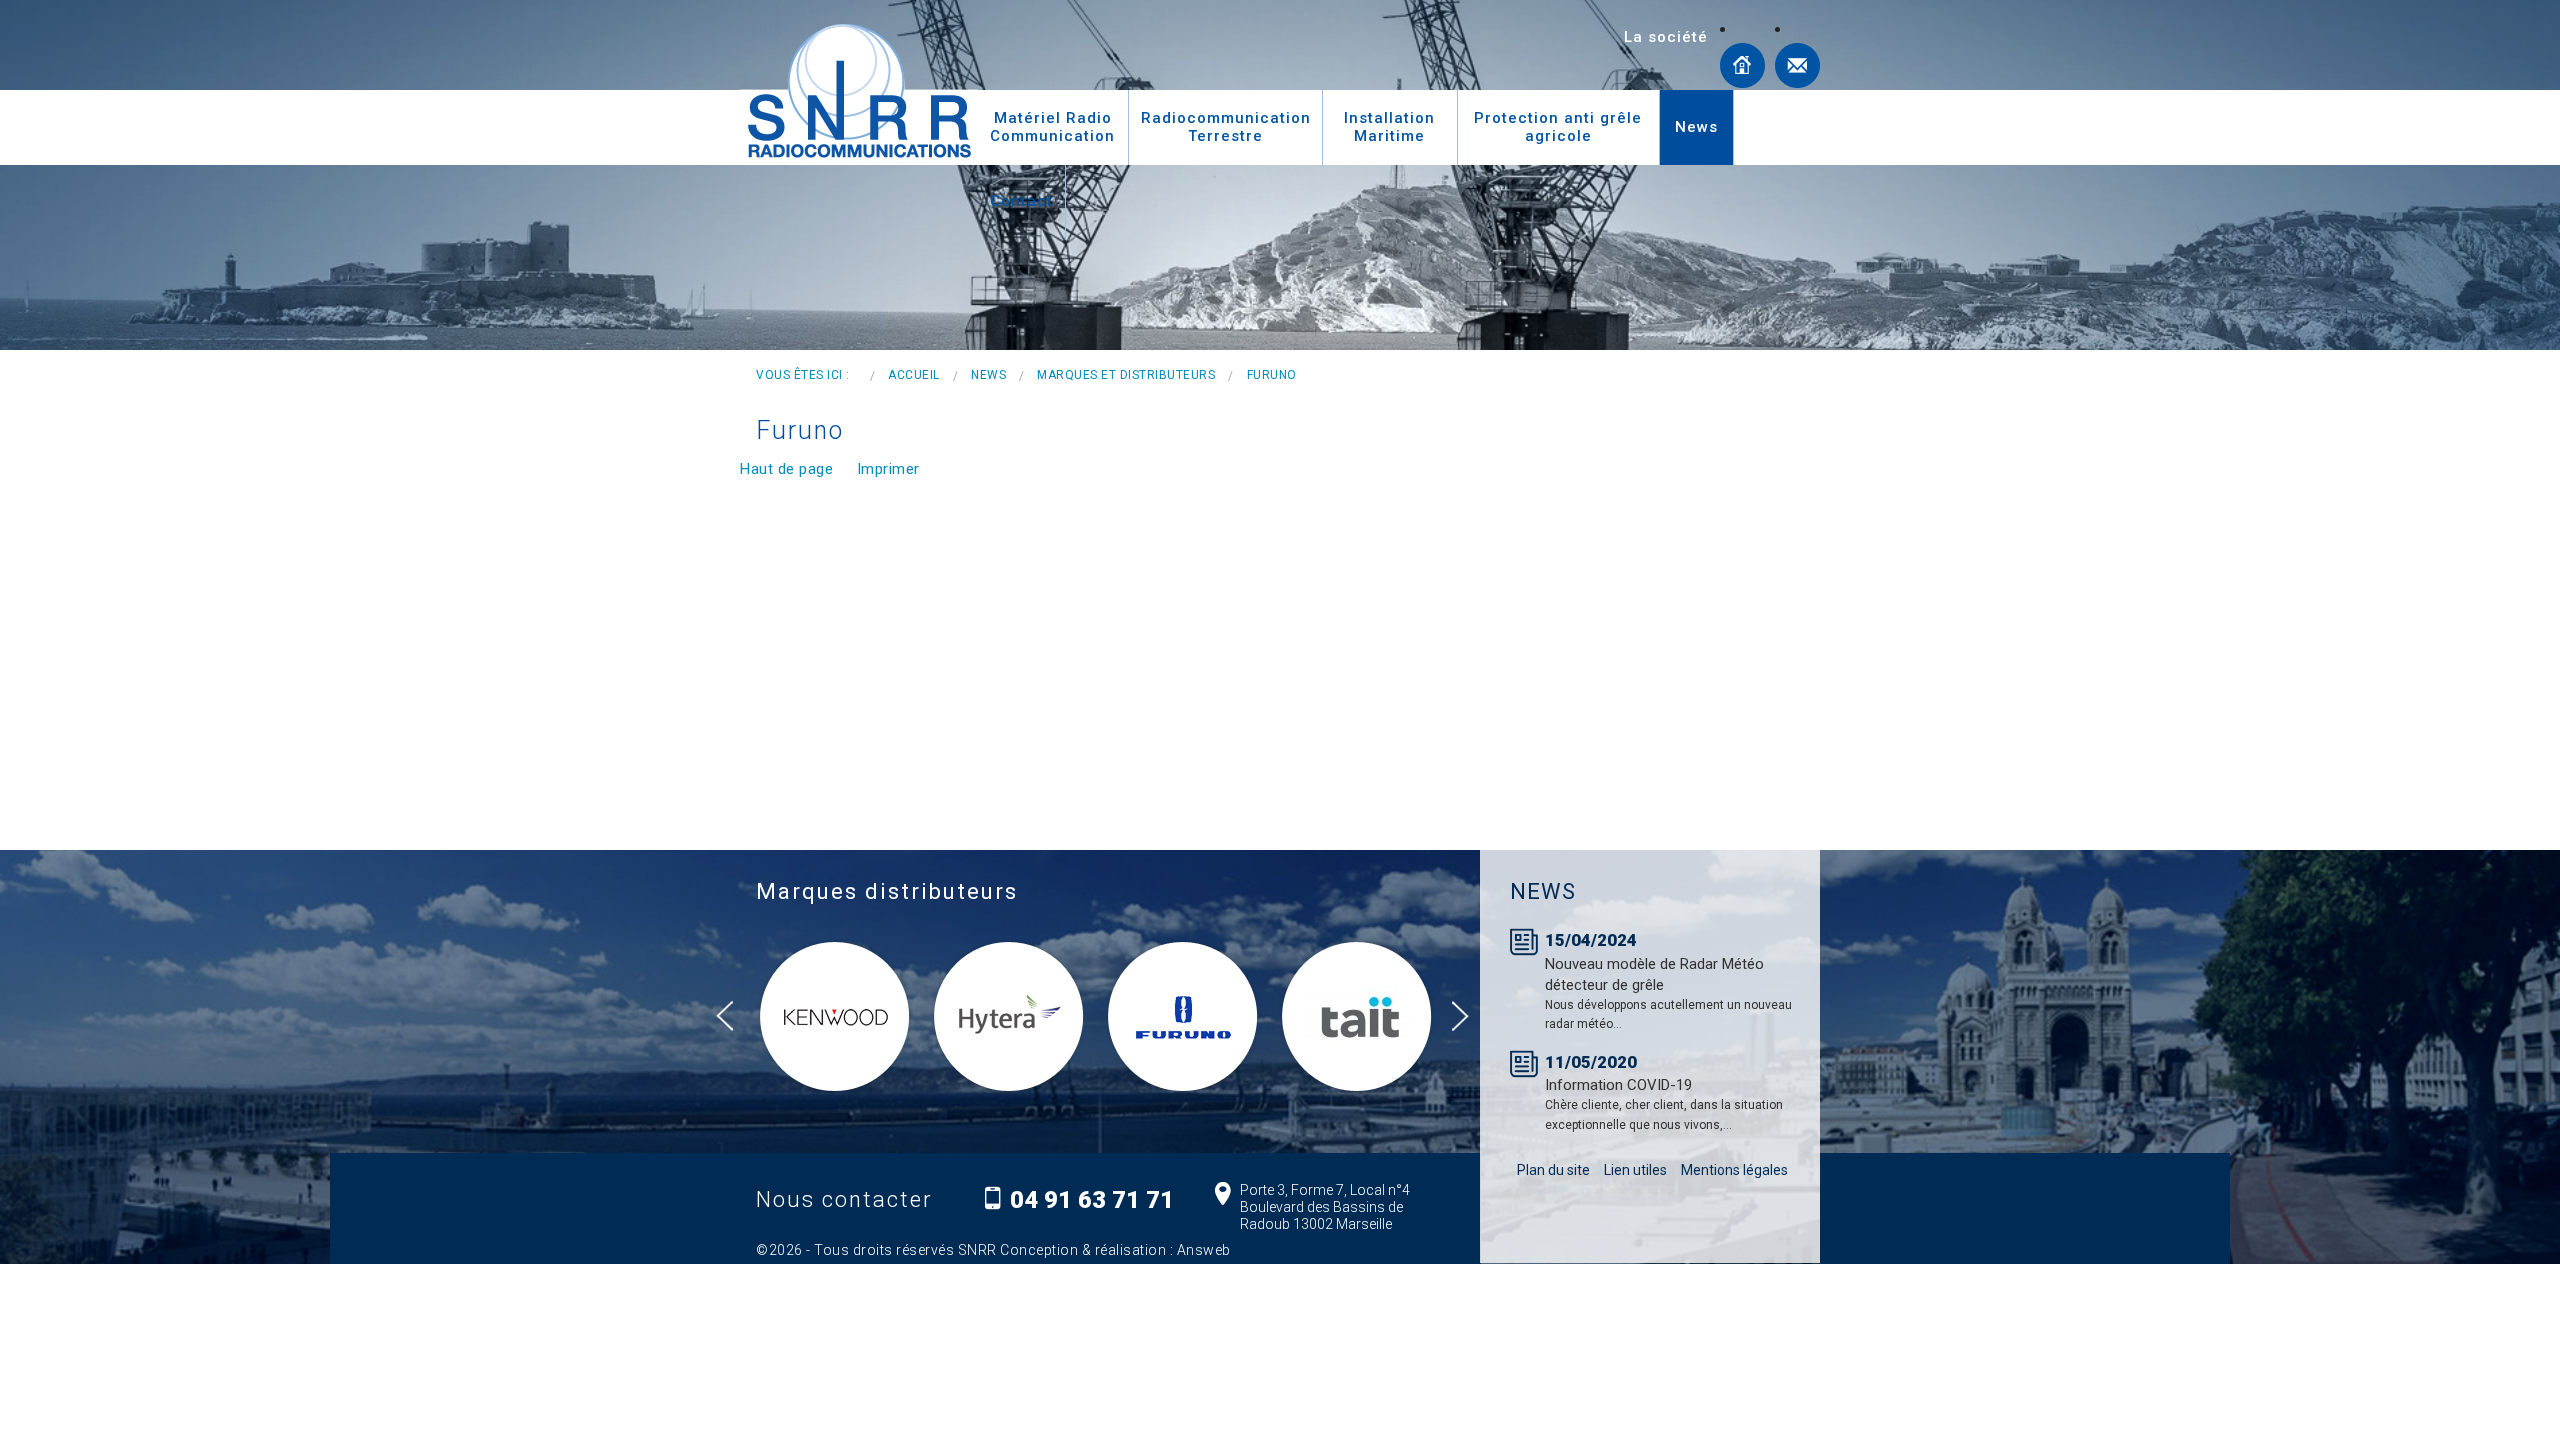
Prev (732, 1017)
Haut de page (786, 469)
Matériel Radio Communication (1052, 127)
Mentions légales (1734, 1170)
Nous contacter (844, 1199)
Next (1468, 1017)
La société (1666, 37)
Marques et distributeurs (1126, 375)
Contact (1797, 65)
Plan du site (1553, 1170)
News (1696, 127)
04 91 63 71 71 (1092, 1200)
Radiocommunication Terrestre (1226, 127)
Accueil (1742, 65)
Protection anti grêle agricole (1558, 127)
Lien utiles (1635, 1170)
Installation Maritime (1389, 127)
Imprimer (888, 469)
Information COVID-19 (1618, 1085)
